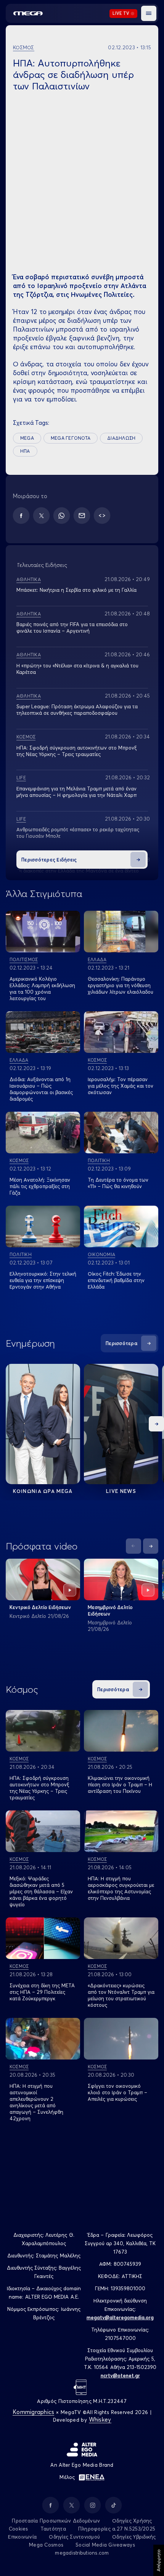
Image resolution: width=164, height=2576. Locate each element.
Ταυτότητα (53, 2529)
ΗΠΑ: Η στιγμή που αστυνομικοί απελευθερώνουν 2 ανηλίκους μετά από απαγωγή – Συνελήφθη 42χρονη (36, 2102)
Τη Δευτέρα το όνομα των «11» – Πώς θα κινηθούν (118, 1183)
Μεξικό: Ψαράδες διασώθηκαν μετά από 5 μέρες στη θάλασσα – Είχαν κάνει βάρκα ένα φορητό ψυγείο (41, 1891)
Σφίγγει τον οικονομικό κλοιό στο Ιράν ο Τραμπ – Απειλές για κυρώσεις (117, 2092)
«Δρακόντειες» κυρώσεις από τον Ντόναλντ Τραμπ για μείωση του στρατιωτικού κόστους (121, 1995)
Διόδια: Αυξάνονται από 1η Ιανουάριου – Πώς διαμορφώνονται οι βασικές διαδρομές (41, 1089)
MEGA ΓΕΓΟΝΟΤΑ (71, 438)
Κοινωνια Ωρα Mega (43, 1491)
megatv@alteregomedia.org (120, 2317)
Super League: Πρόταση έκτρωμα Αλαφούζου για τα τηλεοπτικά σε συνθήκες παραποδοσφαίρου (77, 710)
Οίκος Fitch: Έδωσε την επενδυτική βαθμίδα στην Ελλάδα (116, 1280)
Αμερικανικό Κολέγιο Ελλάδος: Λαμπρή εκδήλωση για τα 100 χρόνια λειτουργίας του (42, 988)
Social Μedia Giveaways (105, 2545)
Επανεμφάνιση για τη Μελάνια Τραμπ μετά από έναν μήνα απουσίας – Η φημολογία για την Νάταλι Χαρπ (76, 792)
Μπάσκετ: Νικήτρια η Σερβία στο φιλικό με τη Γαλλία (76, 590)
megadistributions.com (82, 2553)
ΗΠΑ (25, 451)
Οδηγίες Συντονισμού (74, 2537)
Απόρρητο (158, 2560)
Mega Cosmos (46, 2545)
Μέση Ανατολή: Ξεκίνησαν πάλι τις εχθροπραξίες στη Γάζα (40, 1186)
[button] (149, 13)
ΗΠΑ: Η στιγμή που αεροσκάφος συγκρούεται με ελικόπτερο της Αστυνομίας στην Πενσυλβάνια (121, 1888)
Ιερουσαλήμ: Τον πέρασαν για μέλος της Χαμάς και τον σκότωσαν (121, 1086)
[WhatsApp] (62, 516)
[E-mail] (82, 516)
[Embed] (102, 516)
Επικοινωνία (22, 2537)
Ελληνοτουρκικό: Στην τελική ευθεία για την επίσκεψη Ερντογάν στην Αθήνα (43, 1280)
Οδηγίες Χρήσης (132, 2521)
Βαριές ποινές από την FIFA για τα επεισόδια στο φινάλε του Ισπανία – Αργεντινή (72, 627)
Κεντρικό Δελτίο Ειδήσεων (40, 1607)
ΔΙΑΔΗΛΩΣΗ (121, 438)
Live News (121, 1491)
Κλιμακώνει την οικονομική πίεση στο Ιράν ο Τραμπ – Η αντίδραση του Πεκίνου (120, 1784)
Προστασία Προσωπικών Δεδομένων (56, 2521)
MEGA (27, 438)
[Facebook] (21, 516)
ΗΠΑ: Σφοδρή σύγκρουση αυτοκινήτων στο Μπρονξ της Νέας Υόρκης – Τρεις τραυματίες (39, 1788)
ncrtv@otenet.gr (120, 2375)
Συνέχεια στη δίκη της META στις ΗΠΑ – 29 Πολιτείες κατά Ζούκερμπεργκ (42, 1992)
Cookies (18, 2529)
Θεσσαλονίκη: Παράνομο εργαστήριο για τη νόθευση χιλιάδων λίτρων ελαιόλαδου (121, 985)
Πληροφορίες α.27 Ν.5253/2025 (117, 2529)
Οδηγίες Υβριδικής (134, 2537)
